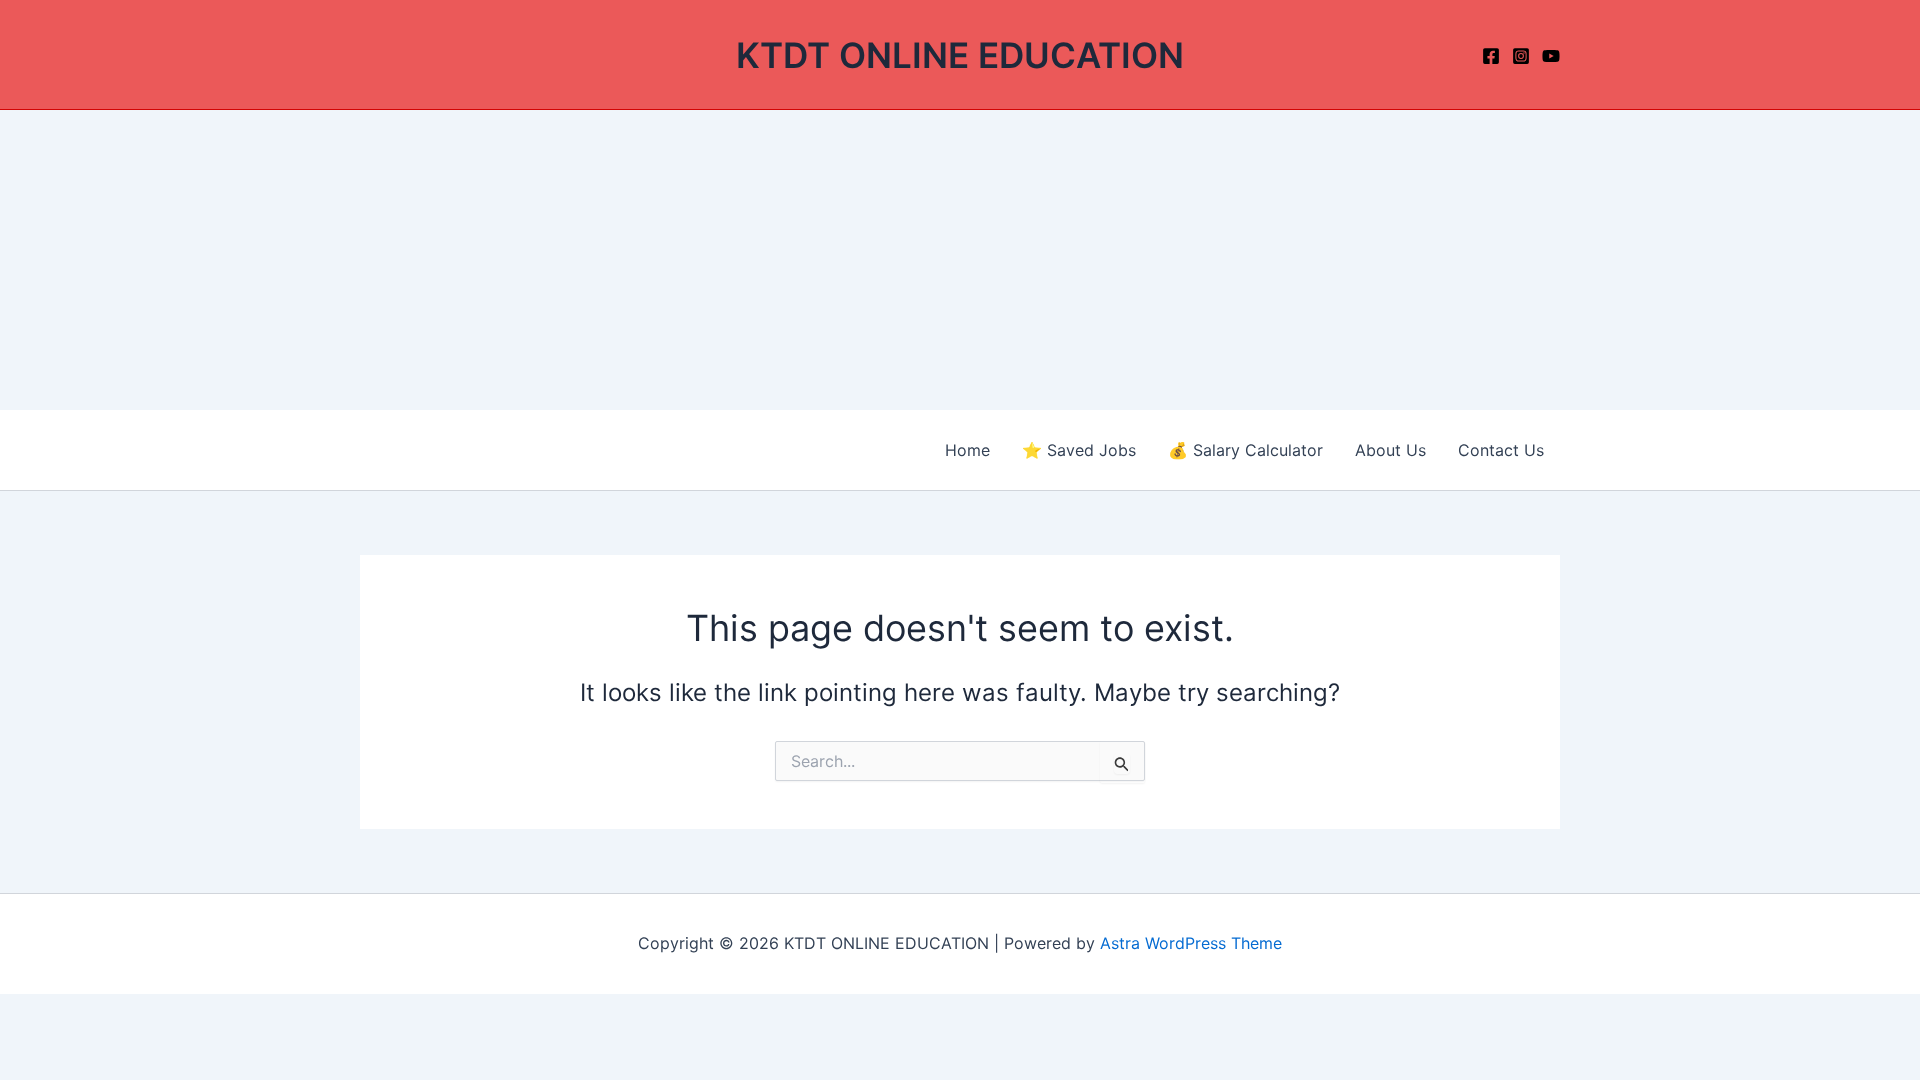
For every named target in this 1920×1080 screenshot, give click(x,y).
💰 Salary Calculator (1245, 450)
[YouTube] (1551, 56)
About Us (1390, 450)
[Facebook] (1491, 56)
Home (967, 450)
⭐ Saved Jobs (1079, 450)
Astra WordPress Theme (1191, 943)
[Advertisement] (960, 260)
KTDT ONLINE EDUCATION (960, 55)
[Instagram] (1521, 56)
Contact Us (1501, 450)
